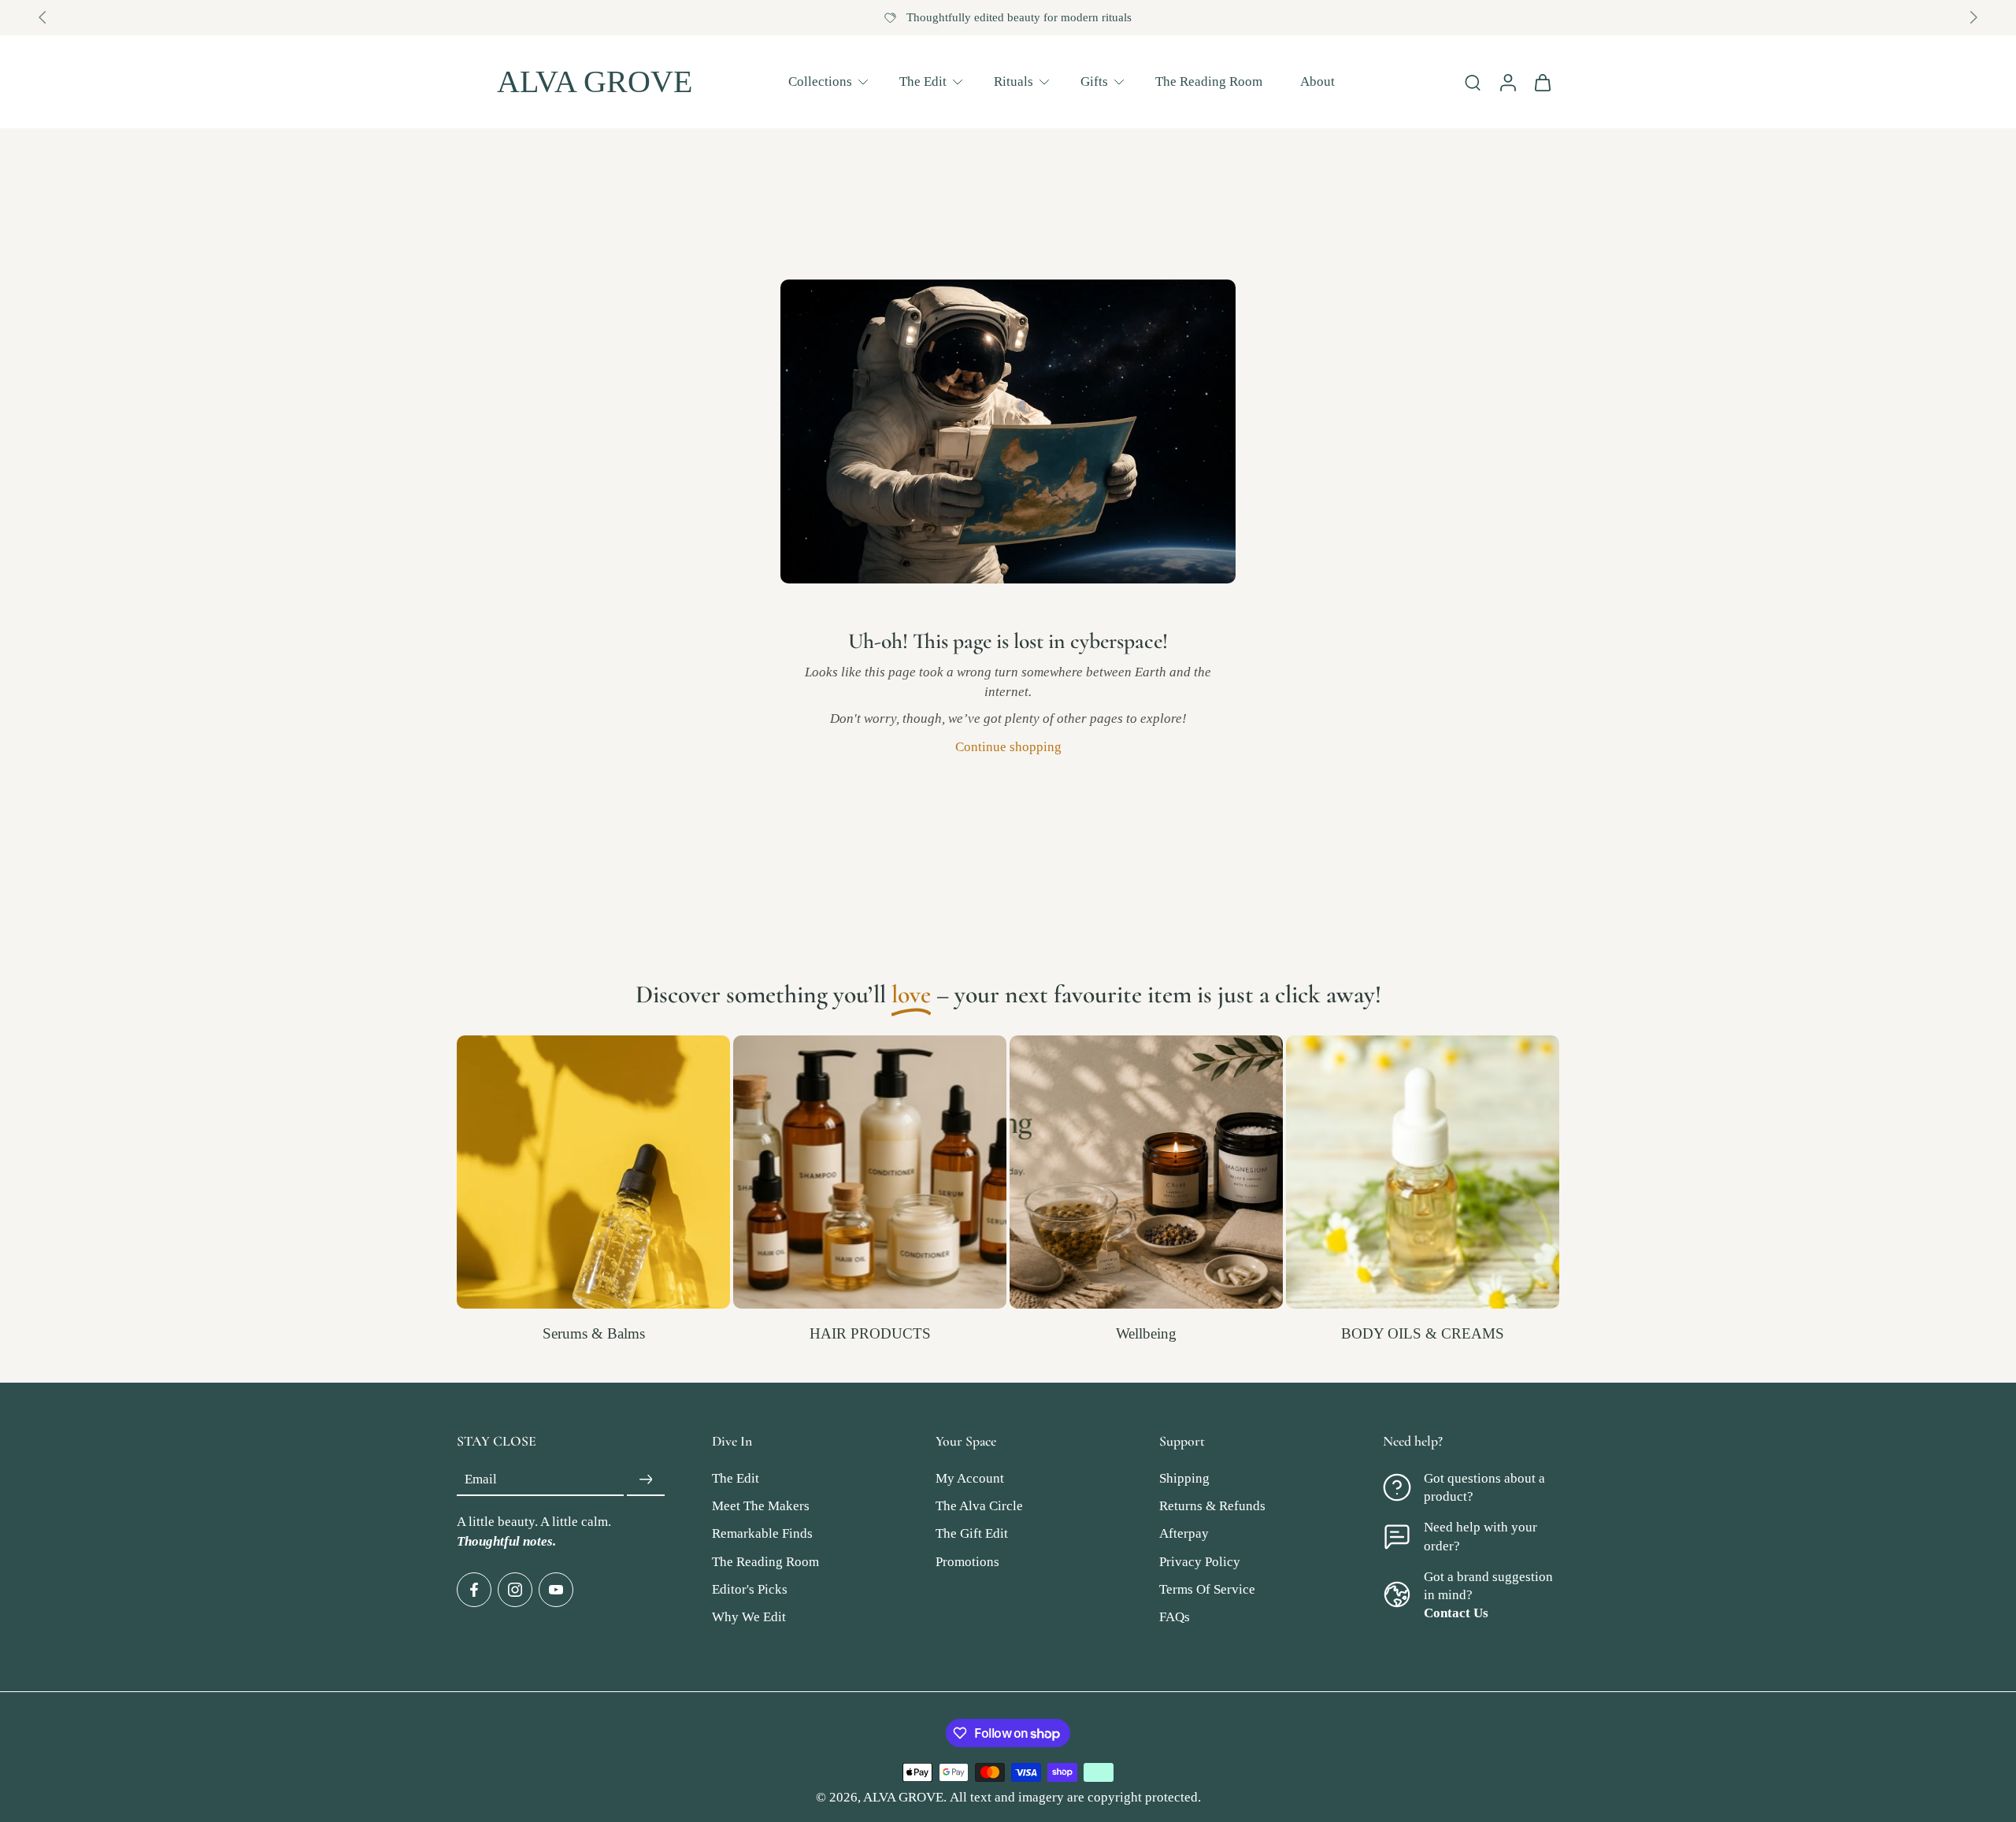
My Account (970, 1479)
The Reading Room (1209, 81)
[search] (1473, 82)
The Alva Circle (979, 1507)
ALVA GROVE (903, 1797)
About (1317, 81)
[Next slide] (1973, 17)
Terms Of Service (1207, 1589)
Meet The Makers (761, 1507)
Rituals (1014, 81)
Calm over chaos (1019, 17)
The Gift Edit (972, 1534)
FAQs (1175, 1617)
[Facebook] (474, 1590)
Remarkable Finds (762, 1534)
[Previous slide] (43, 17)
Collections (820, 81)
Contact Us (1456, 1613)
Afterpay (1184, 1534)
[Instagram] (515, 1590)
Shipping (1184, 1479)
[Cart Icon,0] (1542, 82)
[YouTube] (556, 1590)
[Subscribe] (646, 1480)
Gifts (1094, 81)
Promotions (967, 1562)
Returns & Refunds (1212, 1507)
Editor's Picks (750, 1589)
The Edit (923, 81)
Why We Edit (749, 1617)
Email (481, 1480)
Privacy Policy (1200, 1562)
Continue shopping (1008, 747)
